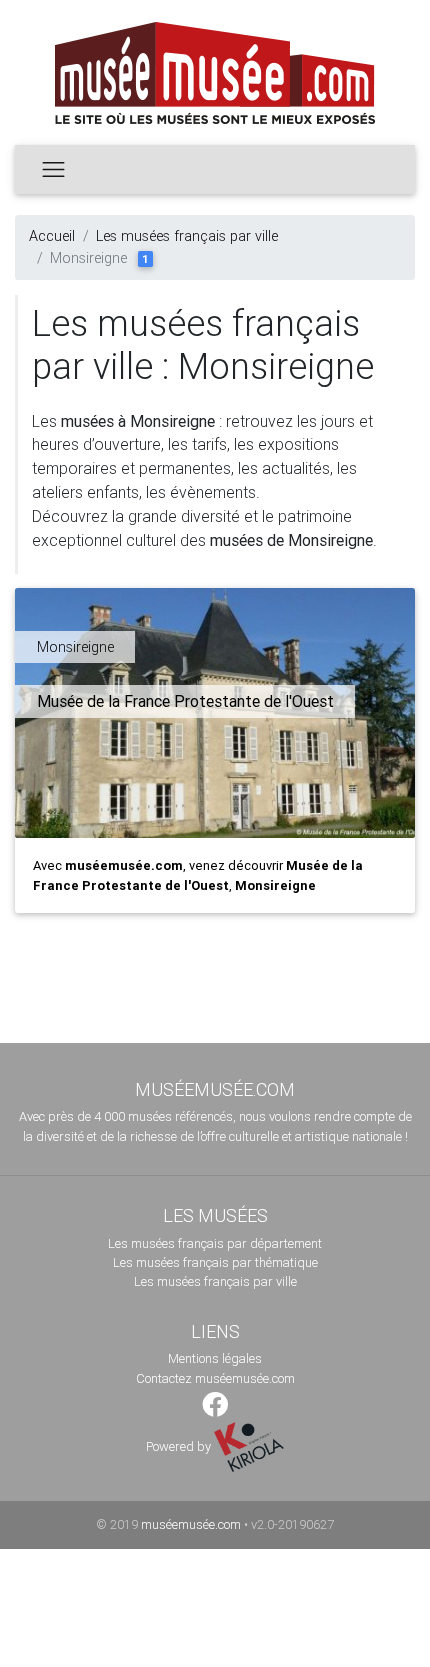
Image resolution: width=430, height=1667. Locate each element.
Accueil (52, 236)
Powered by (180, 1446)
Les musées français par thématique (215, 1262)
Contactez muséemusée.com (215, 1378)
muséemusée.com (191, 1524)
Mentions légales (215, 1358)
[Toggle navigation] (53, 169)
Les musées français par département (215, 1243)
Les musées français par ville (187, 236)
